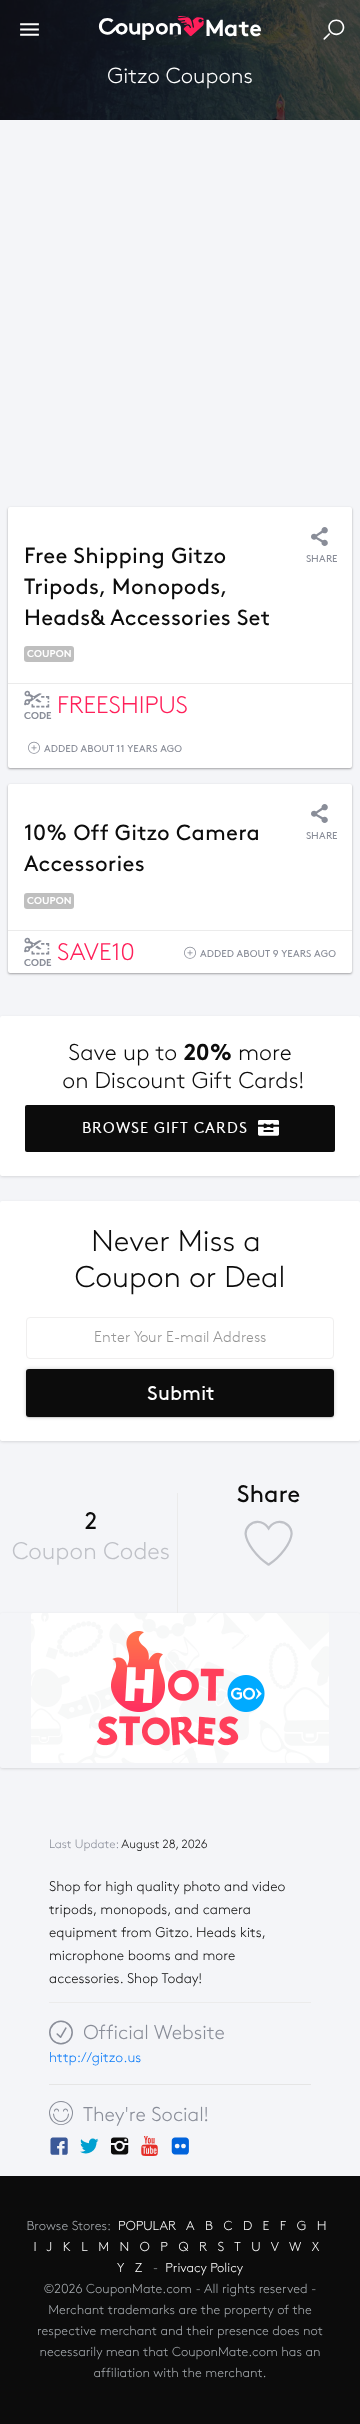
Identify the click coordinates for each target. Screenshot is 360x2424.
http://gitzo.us (95, 2057)
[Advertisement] (180, 308)
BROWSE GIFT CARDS (167, 1128)
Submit (180, 1393)
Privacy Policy (204, 2268)
